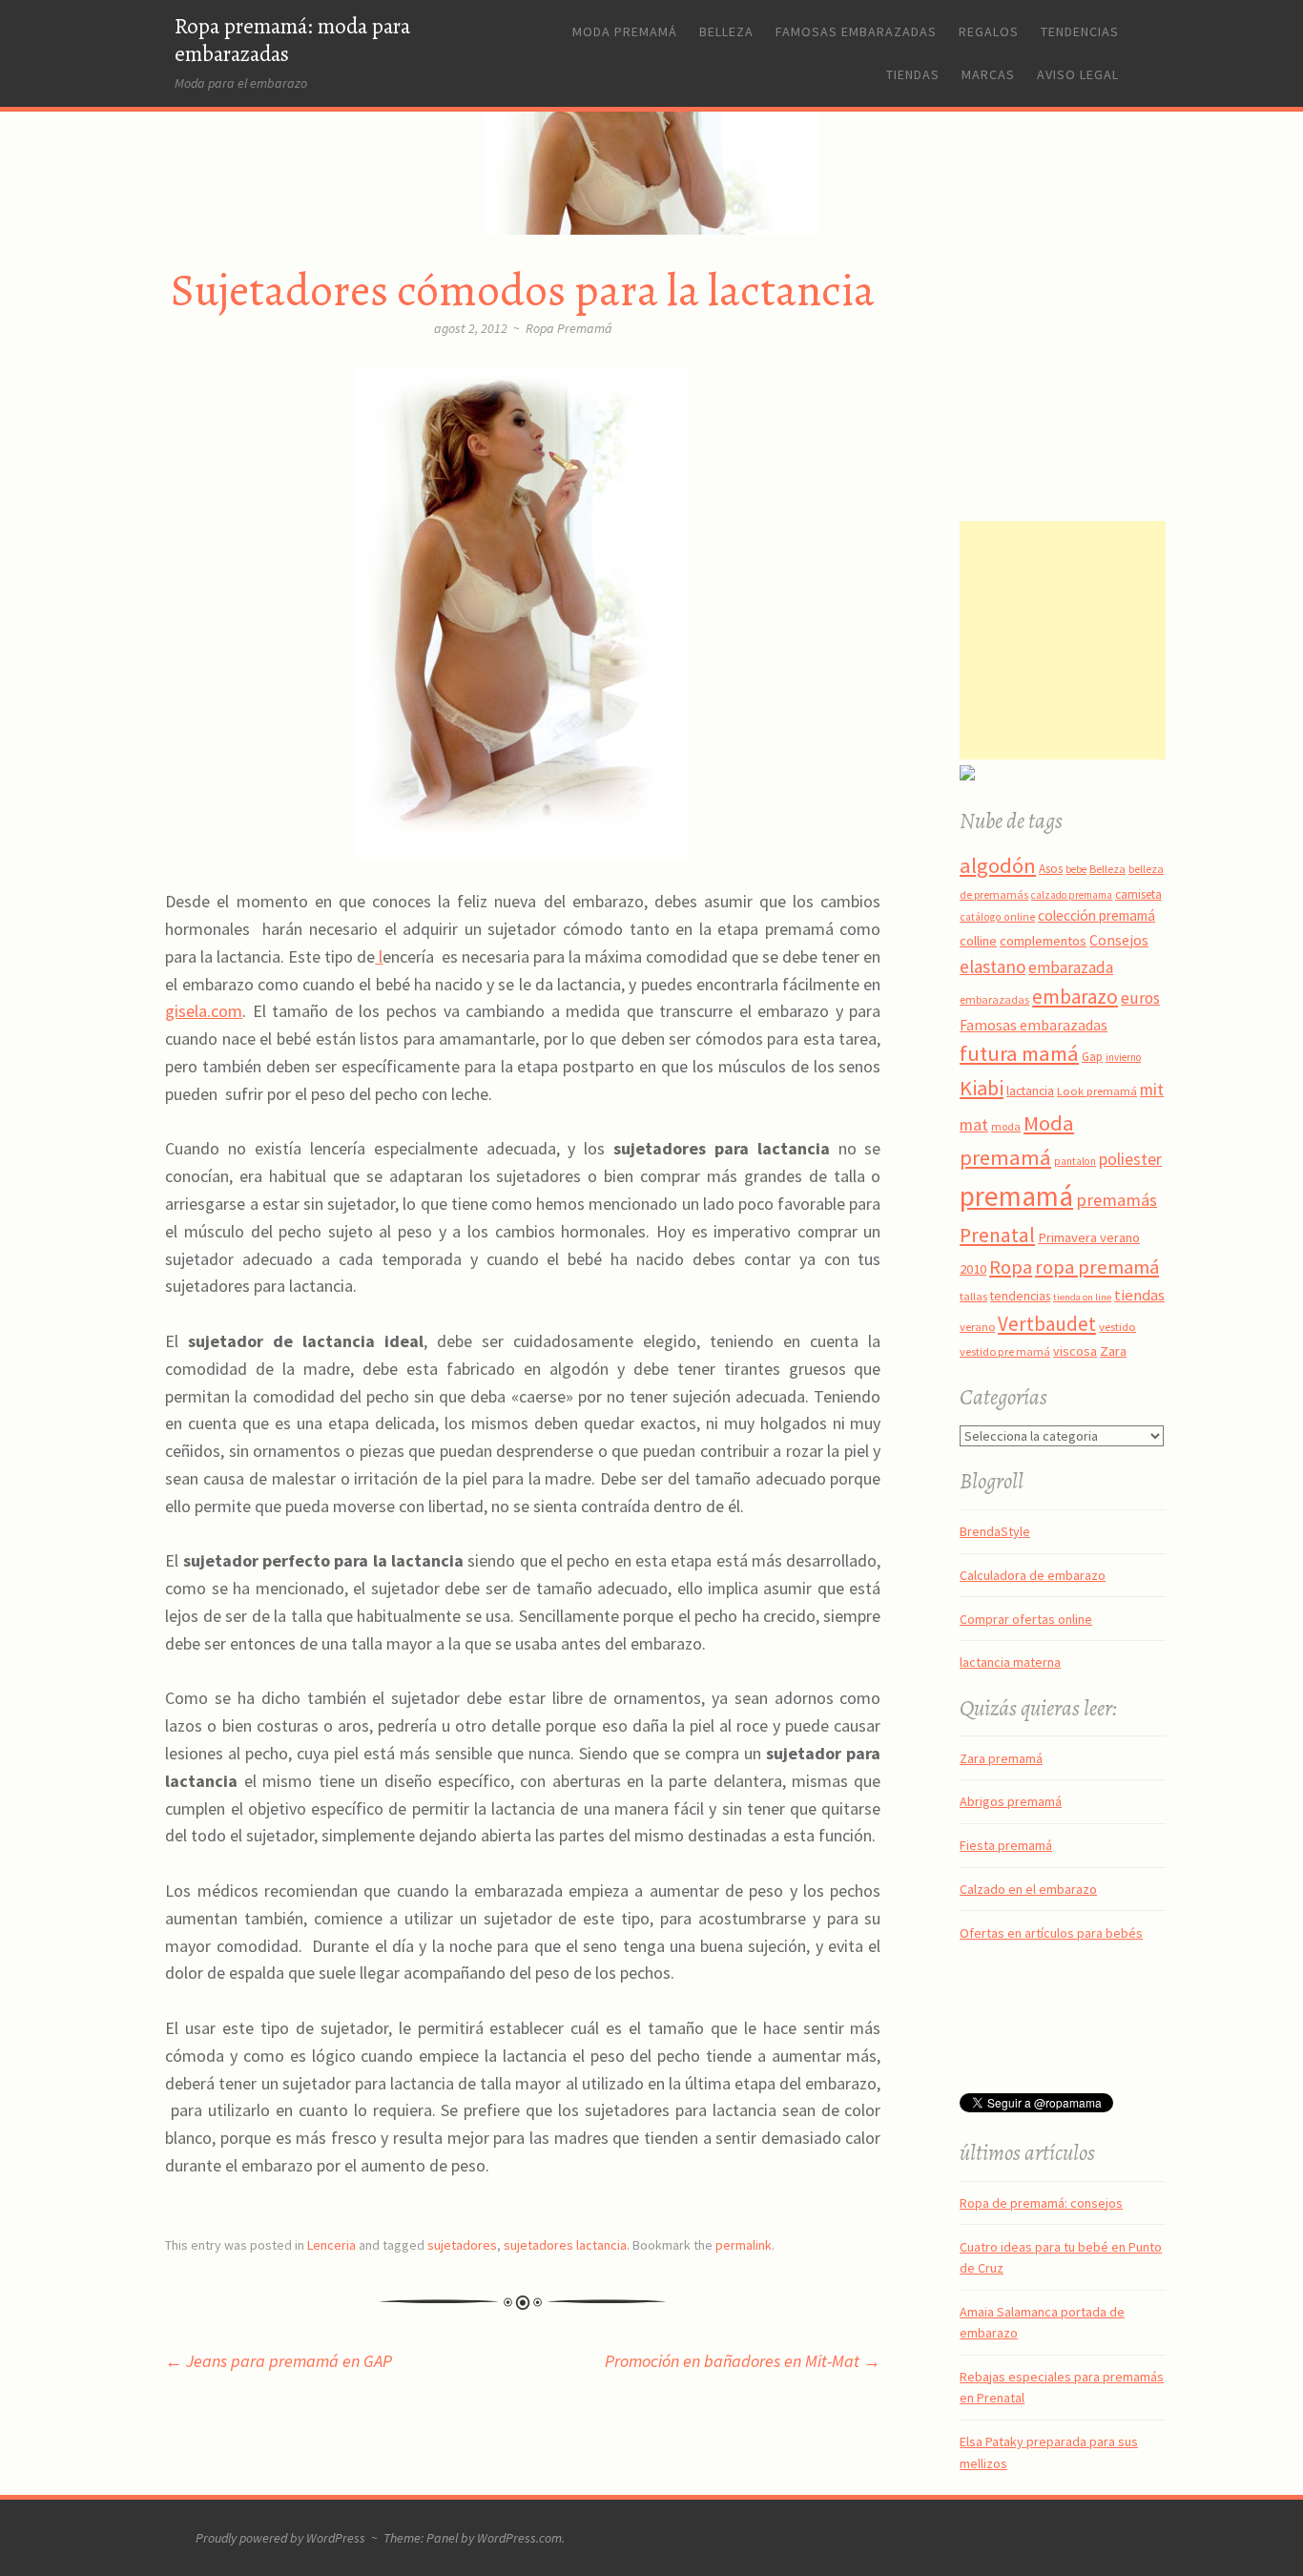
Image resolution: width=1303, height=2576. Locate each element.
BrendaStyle (995, 1531)
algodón (998, 865)
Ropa (1011, 1267)
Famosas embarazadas (856, 31)
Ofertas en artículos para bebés (1051, 1933)
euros (1140, 998)
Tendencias (1080, 31)
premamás (1117, 1200)
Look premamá (1097, 1091)
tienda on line (1082, 1297)
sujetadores (462, 2245)
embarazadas (994, 999)
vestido (1117, 1326)
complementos (1043, 941)
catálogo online (997, 917)
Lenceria (331, 2245)
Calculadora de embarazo (1033, 1575)
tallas (973, 1296)
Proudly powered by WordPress (280, 2538)
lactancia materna (1010, 1662)
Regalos (989, 31)
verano (977, 1327)
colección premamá (1096, 915)
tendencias (1020, 1296)
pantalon (1075, 1161)
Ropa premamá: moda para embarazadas (292, 40)
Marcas (988, 74)
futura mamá (1019, 1053)
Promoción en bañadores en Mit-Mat (743, 2361)
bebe (1076, 869)
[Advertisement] (1079, 640)
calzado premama (1072, 895)
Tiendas (913, 74)
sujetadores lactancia (565, 2245)
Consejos (1119, 940)
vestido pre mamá (1005, 1351)
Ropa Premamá (569, 328)
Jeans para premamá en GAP (279, 2361)
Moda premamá (625, 31)
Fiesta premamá (1006, 1845)
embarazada (1071, 967)
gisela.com (204, 1011)
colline (978, 941)
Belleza (726, 31)
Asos (1051, 869)
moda (1006, 1126)
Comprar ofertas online (1026, 1619)
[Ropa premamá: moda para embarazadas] (651, 206)
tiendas (1139, 1295)
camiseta (1138, 894)
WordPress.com (519, 2538)
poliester (1130, 1159)
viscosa (1075, 1351)
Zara (1113, 1351)
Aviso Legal (1078, 74)
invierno (1123, 1057)
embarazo (1075, 997)
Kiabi (982, 1088)
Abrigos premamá (1011, 1801)
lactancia (1030, 1091)
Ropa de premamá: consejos (1041, 2203)
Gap (1092, 1057)
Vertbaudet (1047, 1324)
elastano (993, 966)
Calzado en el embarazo (1028, 1889)
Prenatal (997, 1235)
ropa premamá (1097, 1267)
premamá (1016, 1196)
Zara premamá (1001, 1758)
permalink (744, 2245)
